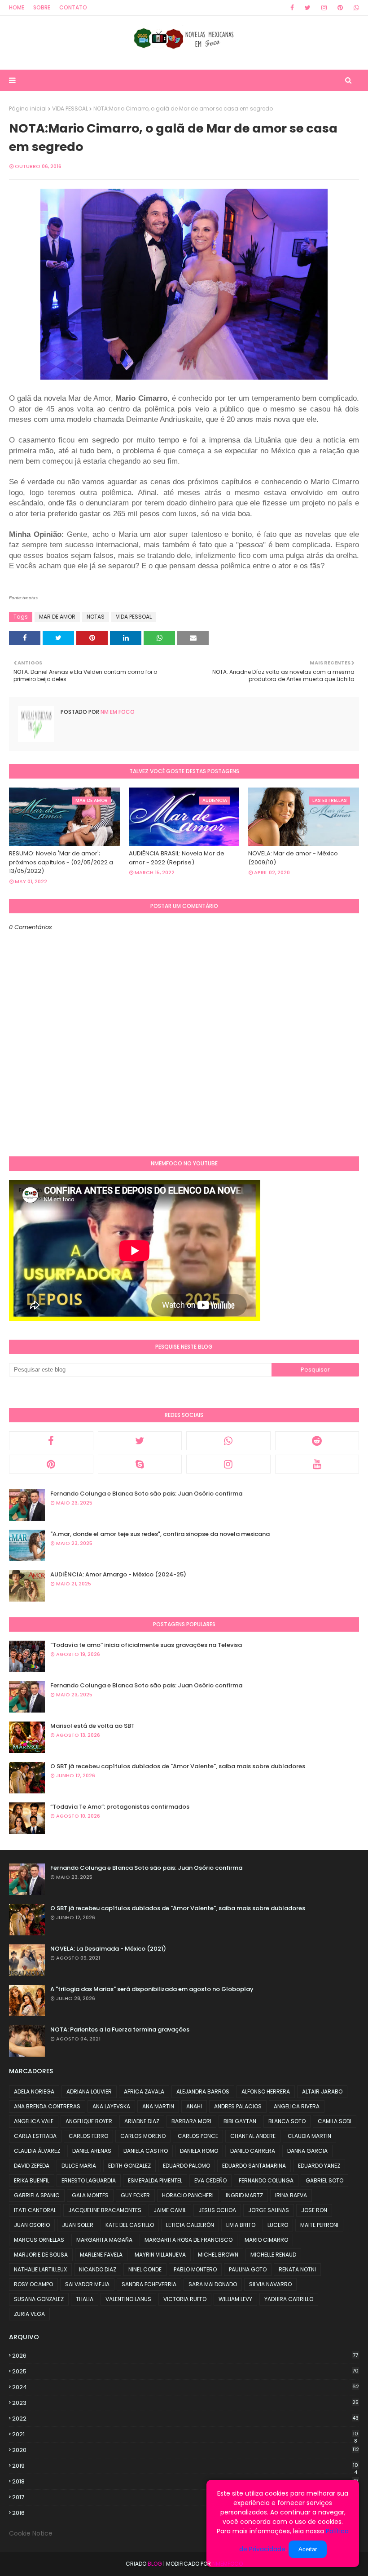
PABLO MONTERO (195, 2269)
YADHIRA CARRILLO (289, 2299)
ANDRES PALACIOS (238, 2106)
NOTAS (96, 617)
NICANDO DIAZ (98, 2269)
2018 (185, 2482)
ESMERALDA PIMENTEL (155, 2180)
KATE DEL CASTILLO (130, 2225)
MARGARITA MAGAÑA (104, 2240)
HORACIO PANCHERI (188, 2195)
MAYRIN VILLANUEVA (160, 2255)
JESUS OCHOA (217, 2210)
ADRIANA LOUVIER (89, 2091)
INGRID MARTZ (244, 2195)
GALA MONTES (90, 2195)
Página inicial (28, 108)
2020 (186, 2450)
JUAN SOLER (78, 2225)
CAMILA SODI (335, 2121)
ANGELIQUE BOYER (89, 2121)
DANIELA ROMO (199, 2151)
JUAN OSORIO (32, 2225)
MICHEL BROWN (218, 2255)
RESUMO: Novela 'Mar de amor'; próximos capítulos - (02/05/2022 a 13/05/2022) (61, 862)
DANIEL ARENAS (92, 2151)
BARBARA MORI (191, 2121)
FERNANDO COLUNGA (266, 2180)
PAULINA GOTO (248, 2269)
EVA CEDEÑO (210, 2180)
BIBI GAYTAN (240, 2121)
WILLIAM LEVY (235, 2299)
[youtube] (317, 1464)
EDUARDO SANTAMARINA (254, 2166)
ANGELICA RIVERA (297, 2106)
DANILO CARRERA (253, 2151)
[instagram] (324, 8)
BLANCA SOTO (287, 2121)
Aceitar (308, 2549)
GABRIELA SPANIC (37, 2195)
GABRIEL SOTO (324, 2180)
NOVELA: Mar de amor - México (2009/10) (293, 858)
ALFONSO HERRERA (266, 2091)
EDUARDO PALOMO (186, 2166)
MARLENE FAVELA (101, 2255)
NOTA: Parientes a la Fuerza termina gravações (120, 2029)
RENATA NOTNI (297, 2269)
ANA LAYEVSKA (111, 2106)
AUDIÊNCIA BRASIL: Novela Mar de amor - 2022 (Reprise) (177, 858)
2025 (185, 2371)
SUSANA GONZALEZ (39, 2299)
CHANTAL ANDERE (253, 2136)
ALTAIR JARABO (322, 2091)
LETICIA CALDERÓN (190, 2225)
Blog (155, 2564)
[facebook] (292, 8)
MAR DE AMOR (57, 617)
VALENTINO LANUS (128, 2299)
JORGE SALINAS (269, 2210)
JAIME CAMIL (170, 2210)
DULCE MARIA (79, 2166)
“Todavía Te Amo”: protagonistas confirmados (120, 1807)
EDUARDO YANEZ (319, 2166)
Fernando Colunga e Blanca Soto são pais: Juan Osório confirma (146, 1494)
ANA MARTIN (158, 2106)
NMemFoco (228, 2564)
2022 (185, 2419)
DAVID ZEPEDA (32, 2166)
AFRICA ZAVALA (144, 2091)
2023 (185, 2403)
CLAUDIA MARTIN (309, 2136)
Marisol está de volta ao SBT (92, 1726)
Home (17, 7)
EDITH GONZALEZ (129, 2166)
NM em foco (117, 712)
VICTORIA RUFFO (185, 2299)
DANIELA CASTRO (146, 2151)
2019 (185, 2466)
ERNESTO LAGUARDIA (89, 2180)
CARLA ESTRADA (35, 2136)
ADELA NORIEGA (34, 2091)
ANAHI (194, 2106)
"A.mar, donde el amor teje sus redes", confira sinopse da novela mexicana (160, 1534)
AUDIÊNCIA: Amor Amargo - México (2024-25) (118, 1574)
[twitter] (308, 8)
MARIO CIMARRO (266, 2240)
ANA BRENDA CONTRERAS (47, 2106)
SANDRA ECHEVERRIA (149, 2284)
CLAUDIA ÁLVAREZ (37, 2151)
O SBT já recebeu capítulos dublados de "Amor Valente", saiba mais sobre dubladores (178, 1766)
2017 (185, 2497)
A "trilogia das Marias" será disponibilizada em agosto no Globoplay (152, 1989)
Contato (73, 7)
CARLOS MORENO (143, 2136)
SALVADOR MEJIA (87, 2284)
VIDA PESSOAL (70, 108)
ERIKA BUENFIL (32, 2180)
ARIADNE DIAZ (142, 2121)
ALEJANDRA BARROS (203, 2091)
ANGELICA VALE (34, 2121)
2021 (185, 2434)
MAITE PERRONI (319, 2225)
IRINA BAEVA (291, 2195)
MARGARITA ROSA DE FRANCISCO (188, 2240)
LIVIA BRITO (241, 2225)
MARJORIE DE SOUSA (41, 2255)
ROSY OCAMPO (33, 2284)
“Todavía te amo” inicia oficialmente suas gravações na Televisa (146, 1645)
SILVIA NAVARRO (270, 2284)
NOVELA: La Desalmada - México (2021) (108, 1949)
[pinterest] (340, 8)
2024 (186, 2387)
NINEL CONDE (145, 2269)
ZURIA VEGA (29, 2314)
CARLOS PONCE (198, 2136)
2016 (185, 2513)
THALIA (85, 2299)
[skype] (140, 1464)
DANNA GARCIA (307, 2151)
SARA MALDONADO (213, 2284)
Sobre (42, 7)
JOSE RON (314, 2210)
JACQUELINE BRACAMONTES (105, 2210)
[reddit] (317, 1441)
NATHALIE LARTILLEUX (40, 2269)
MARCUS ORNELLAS (39, 2240)
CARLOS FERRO (88, 2136)
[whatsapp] (355, 8)
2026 (185, 2356)
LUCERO (278, 2225)
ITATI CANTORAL (35, 2210)
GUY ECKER (135, 2195)
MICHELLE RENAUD (273, 2255)
